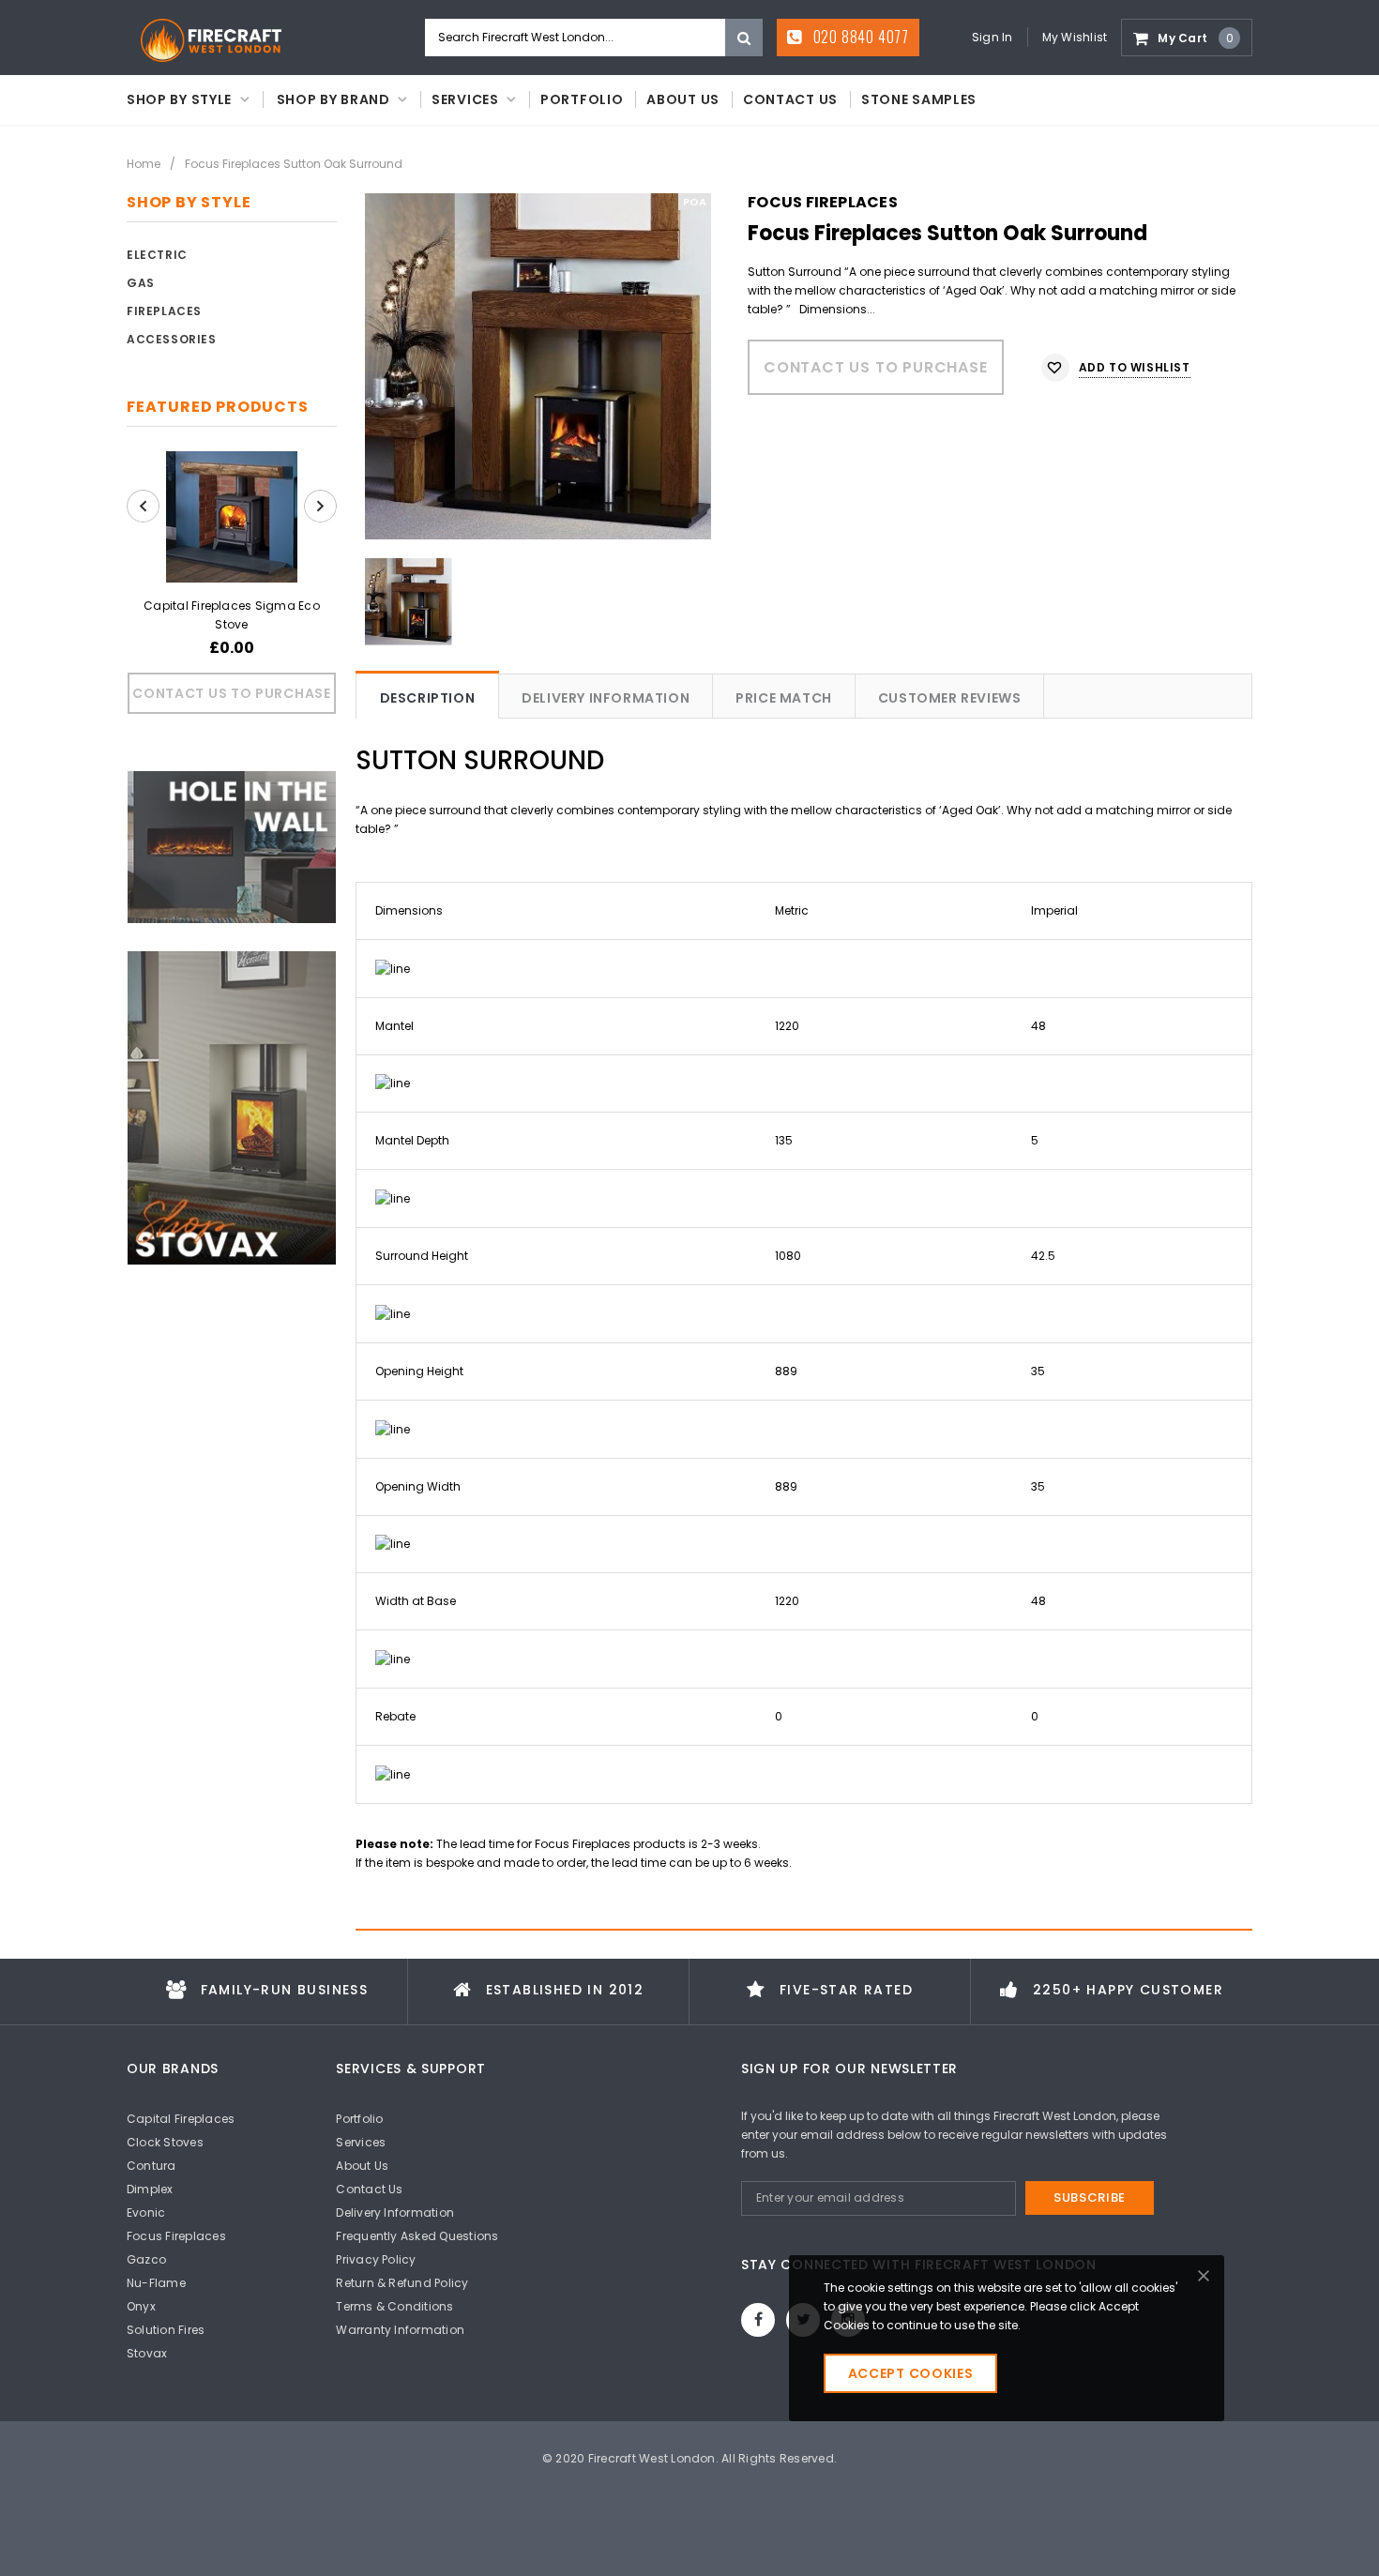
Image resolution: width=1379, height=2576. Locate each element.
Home (144, 164)
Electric (157, 255)
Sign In (993, 37)
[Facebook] (758, 2320)
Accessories (172, 339)
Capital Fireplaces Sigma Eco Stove (232, 615)
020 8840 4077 (859, 37)
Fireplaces (164, 311)
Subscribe (1090, 2197)
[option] (538, 366)
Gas (141, 283)
